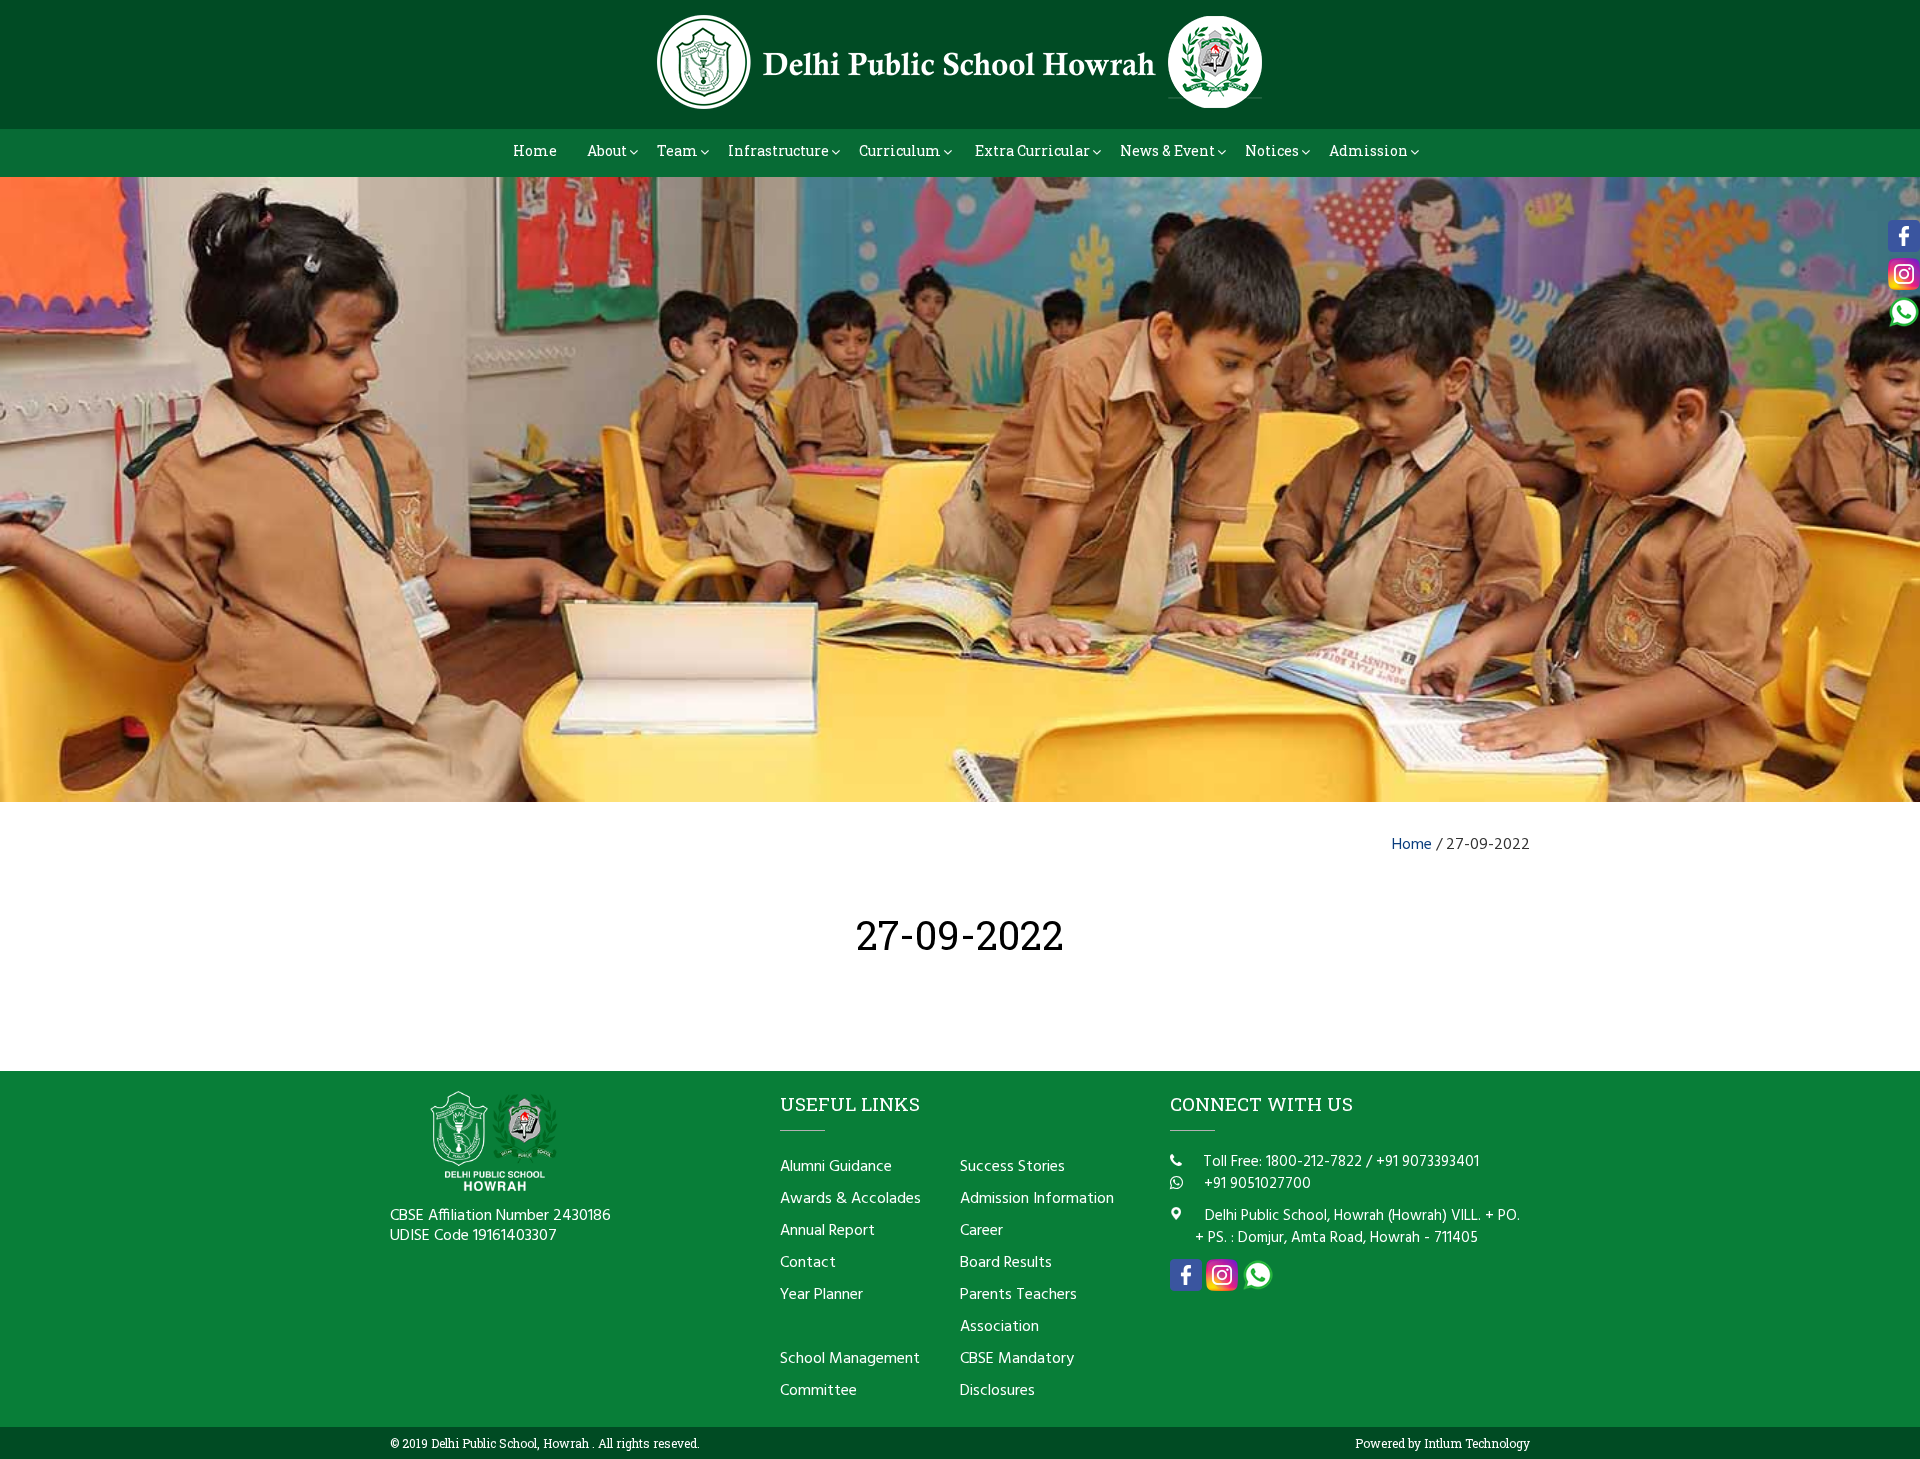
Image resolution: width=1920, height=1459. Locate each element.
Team (677, 150)
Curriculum (900, 150)
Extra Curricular (1032, 150)
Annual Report (827, 1231)
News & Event (1167, 150)
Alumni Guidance (836, 1167)
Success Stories (1012, 1167)
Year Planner (821, 1295)
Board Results (1006, 1263)
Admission (1368, 150)
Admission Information (1037, 1199)
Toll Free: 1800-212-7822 (1280, 1162)
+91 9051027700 (1255, 1184)
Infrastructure (778, 150)
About (607, 150)
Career (981, 1231)
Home (535, 150)
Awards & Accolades (850, 1199)
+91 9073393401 (1427, 1162)
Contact (808, 1263)
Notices (1272, 150)
